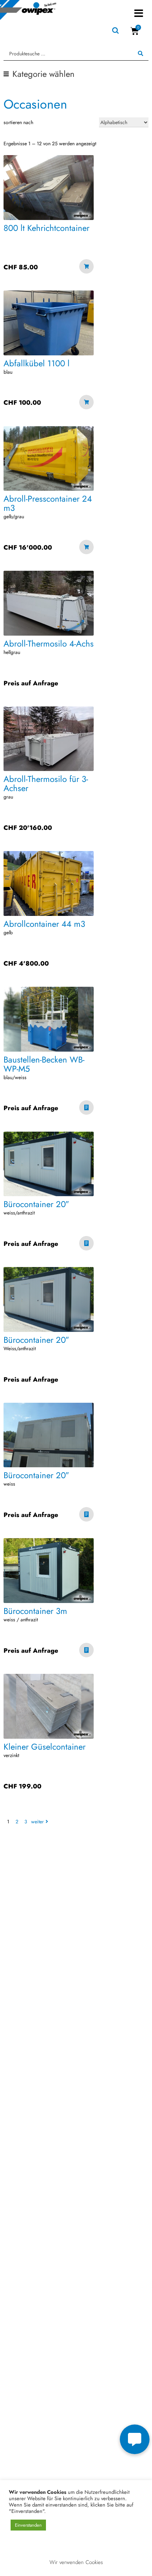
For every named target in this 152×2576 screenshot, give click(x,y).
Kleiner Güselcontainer (45, 1747)
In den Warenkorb (86, 267)
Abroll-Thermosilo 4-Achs (49, 644)
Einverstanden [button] (28, 2525)
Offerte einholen (86, 1109)
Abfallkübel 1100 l (37, 363)
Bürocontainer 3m (35, 1611)
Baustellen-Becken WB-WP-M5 (44, 1064)
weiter (37, 1822)
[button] (139, 13)
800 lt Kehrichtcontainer (46, 228)
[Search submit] (141, 54)
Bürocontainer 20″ (36, 1204)
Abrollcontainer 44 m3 (44, 924)
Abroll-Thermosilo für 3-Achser (46, 784)
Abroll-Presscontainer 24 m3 (48, 503)
